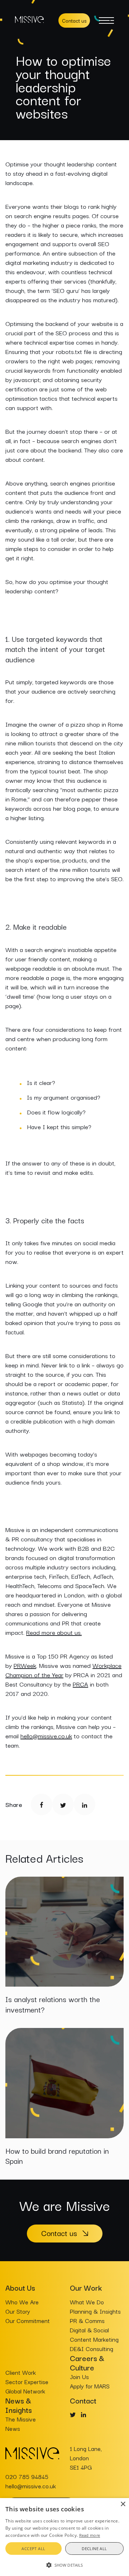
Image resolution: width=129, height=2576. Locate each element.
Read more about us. (54, 1632)
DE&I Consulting (92, 2349)
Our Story (18, 2311)
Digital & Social (89, 2330)
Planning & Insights (95, 2311)
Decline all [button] (94, 2549)
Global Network (25, 2391)
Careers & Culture (87, 2363)
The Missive (21, 2419)
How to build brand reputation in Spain (57, 2156)
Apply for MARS (90, 2386)
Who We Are (22, 2302)
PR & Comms (87, 2320)
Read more (90, 2535)
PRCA (80, 1684)
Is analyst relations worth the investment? (53, 2004)
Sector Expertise (27, 2382)
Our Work (86, 2287)
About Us (20, 2287)
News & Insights (19, 2405)
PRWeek (25, 1665)
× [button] (123, 2504)
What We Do (87, 2302)
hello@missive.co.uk (46, 1736)
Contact (83, 2400)
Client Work (21, 2372)
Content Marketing (94, 2339)
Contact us (74, 20)
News (13, 2428)
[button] (64, 2564)
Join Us (79, 2377)
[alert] (64, 2537)
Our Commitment (28, 2320)
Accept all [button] (33, 2549)
